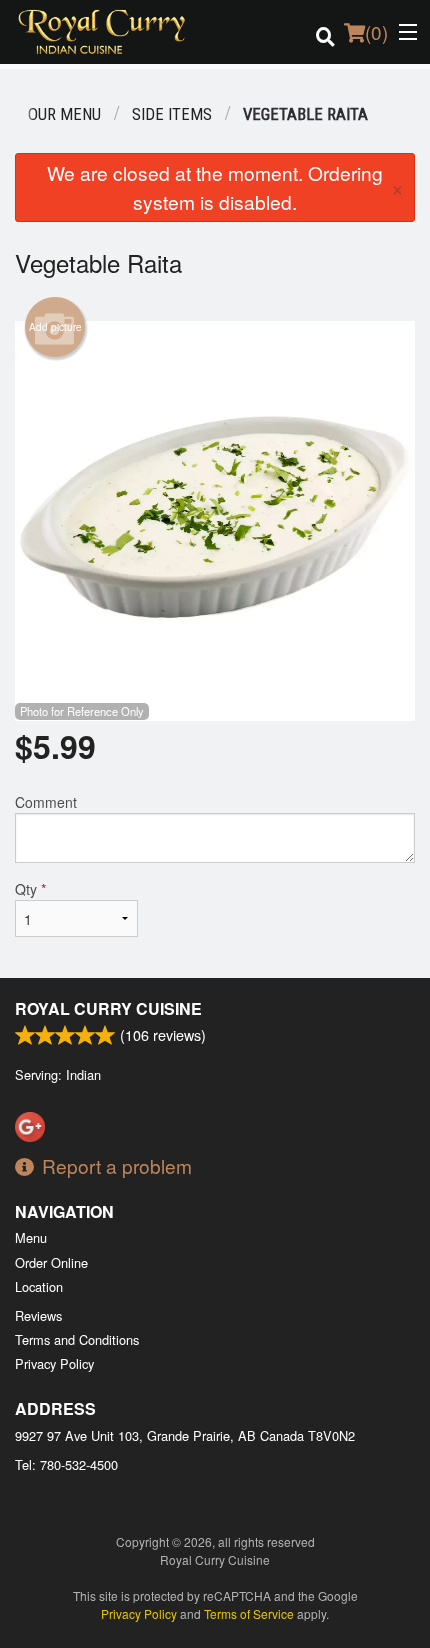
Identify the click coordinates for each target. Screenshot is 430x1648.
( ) (376, 31)
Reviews (38, 1315)
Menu (31, 1237)
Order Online (51, 1262)
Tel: (66, 1464)
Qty (30, 889)
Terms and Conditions (77, 1339)
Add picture (55, 327)
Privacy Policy (54, 1363)
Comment (46, 802)
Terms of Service (249, 1613)
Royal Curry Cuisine (108, 1008)
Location (39, 1286)
